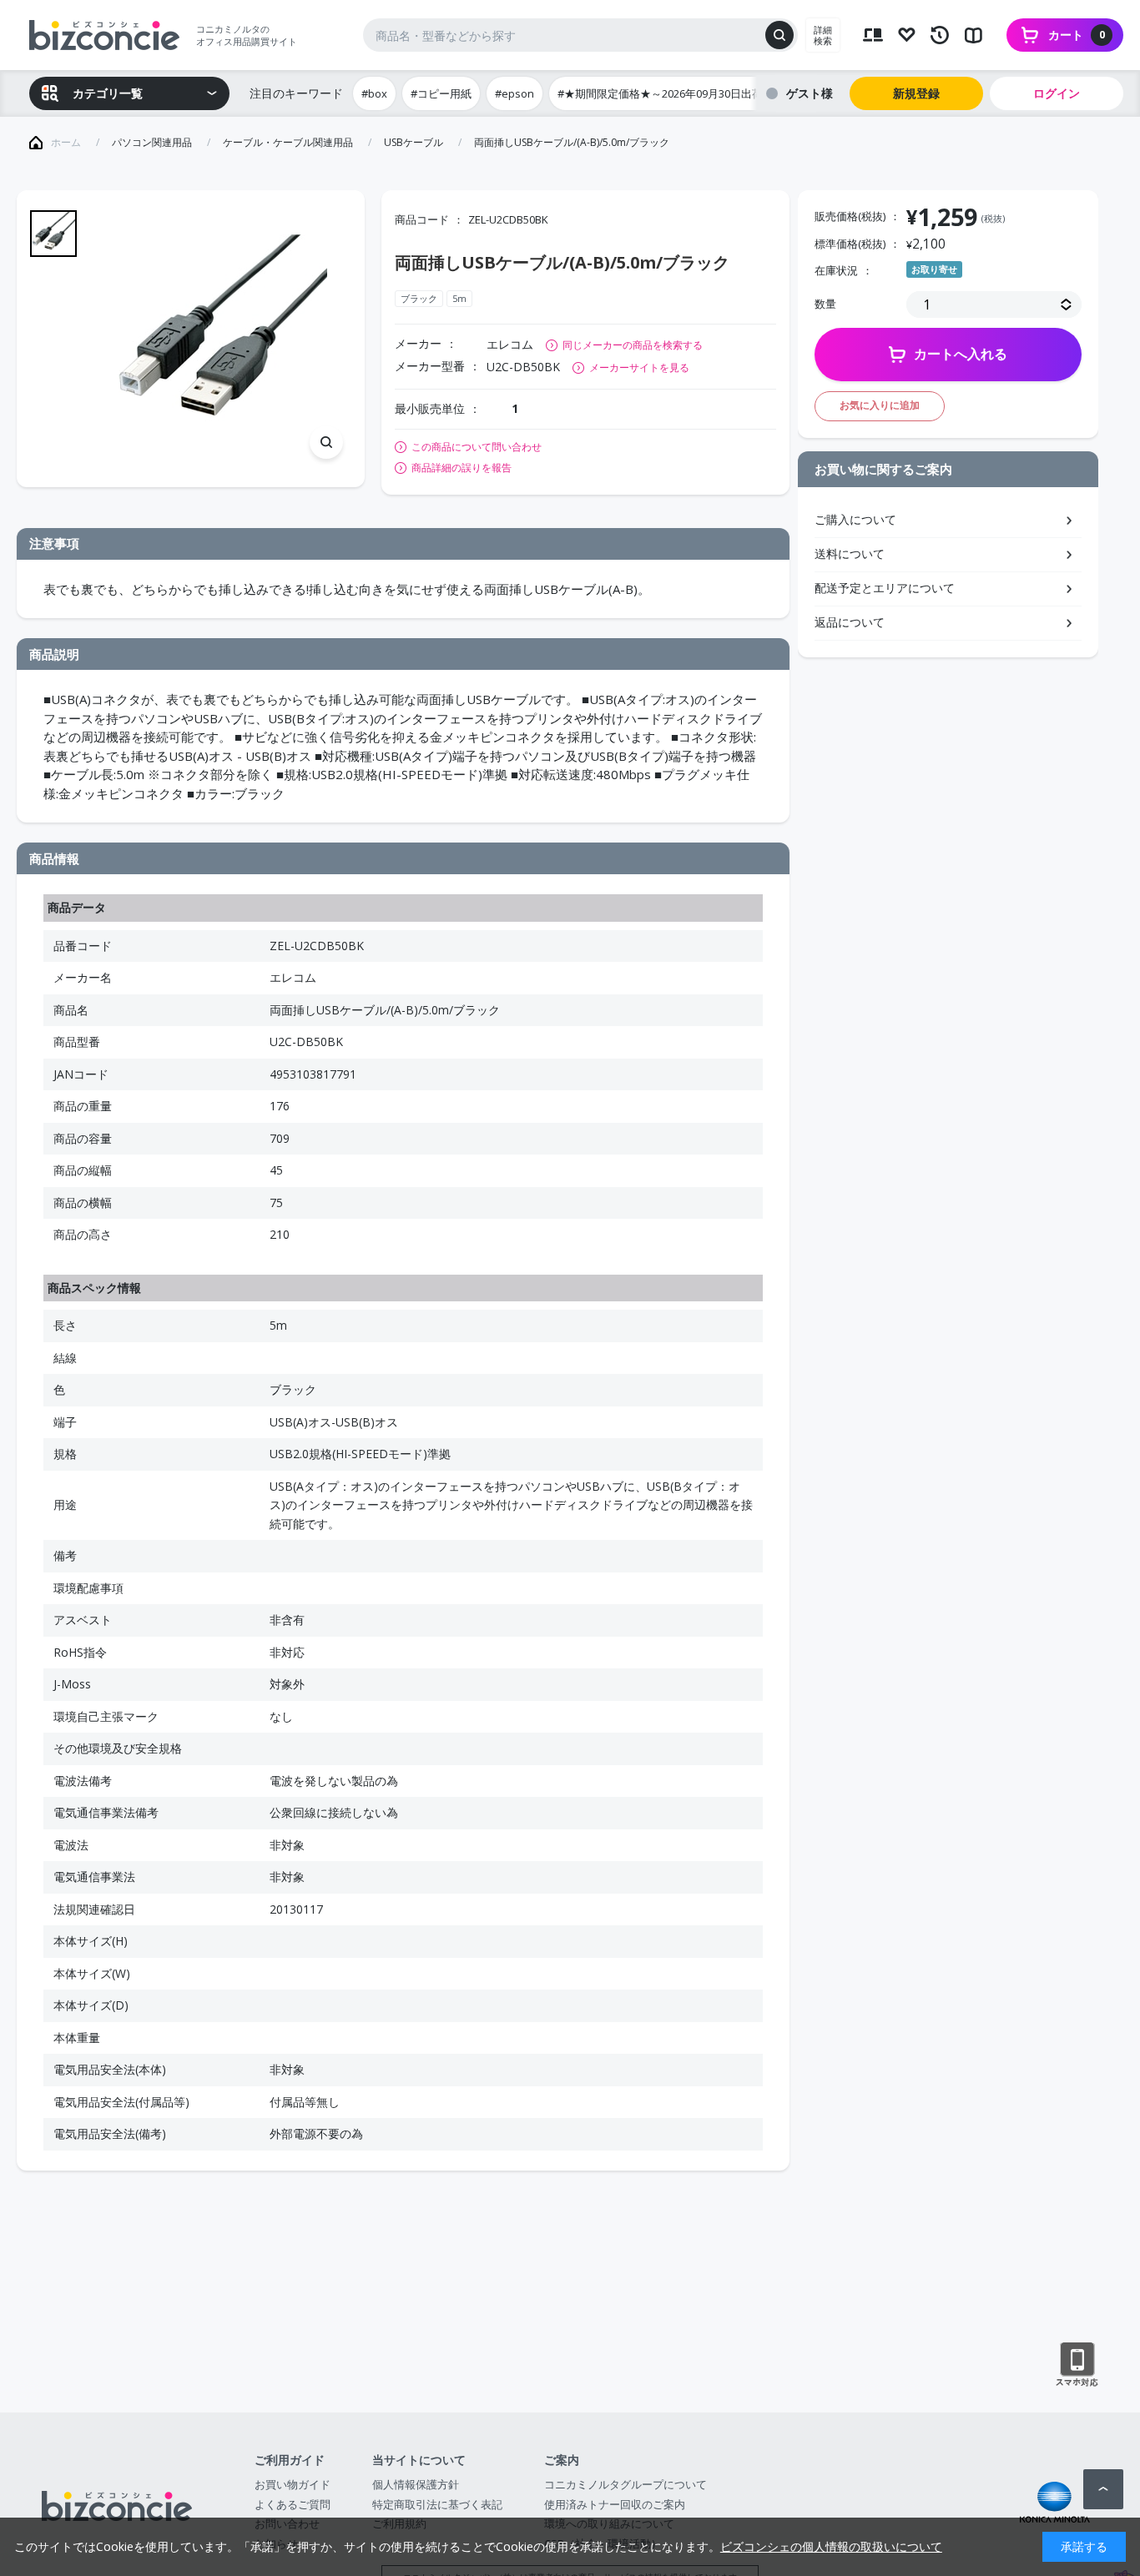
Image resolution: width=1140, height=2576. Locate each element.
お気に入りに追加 (880, 405)
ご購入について (855, 519)
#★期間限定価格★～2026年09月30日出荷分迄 (671, 93)
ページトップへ (1103, 2489)
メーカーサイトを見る (639, 367)
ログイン (1057, 93)
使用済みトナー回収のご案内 (615, 2504)
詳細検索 (823, 35)
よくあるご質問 (293, 2504)
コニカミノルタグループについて (625, 2484)
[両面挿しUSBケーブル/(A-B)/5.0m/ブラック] (222, 339)
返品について (850, 622)
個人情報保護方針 (416, 2484)
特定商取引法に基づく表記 (437, 2504)
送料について (850, 553)
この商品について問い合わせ (477, 447)
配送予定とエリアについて (885, 588)
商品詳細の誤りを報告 (462, 468)
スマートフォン (1077, 2365)
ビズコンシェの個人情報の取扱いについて (831, 2546)
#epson (515, 93)
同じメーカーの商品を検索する (633, 345)
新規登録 (916, 93)
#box (374, 93)
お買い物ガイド (293, 2484)
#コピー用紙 (441, 93)
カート (1077, 35)
